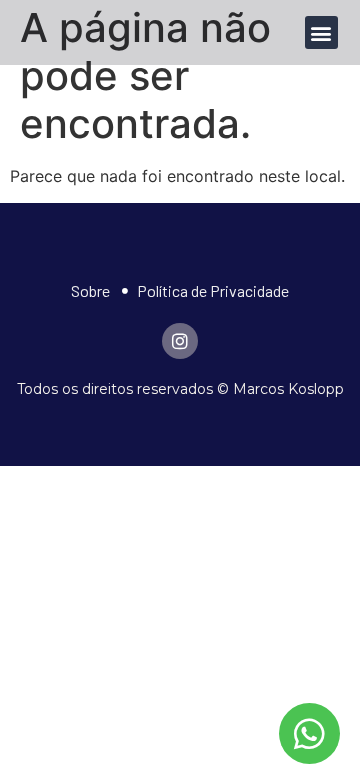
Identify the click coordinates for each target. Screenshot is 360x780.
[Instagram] (180, 341)
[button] (321, 32)
